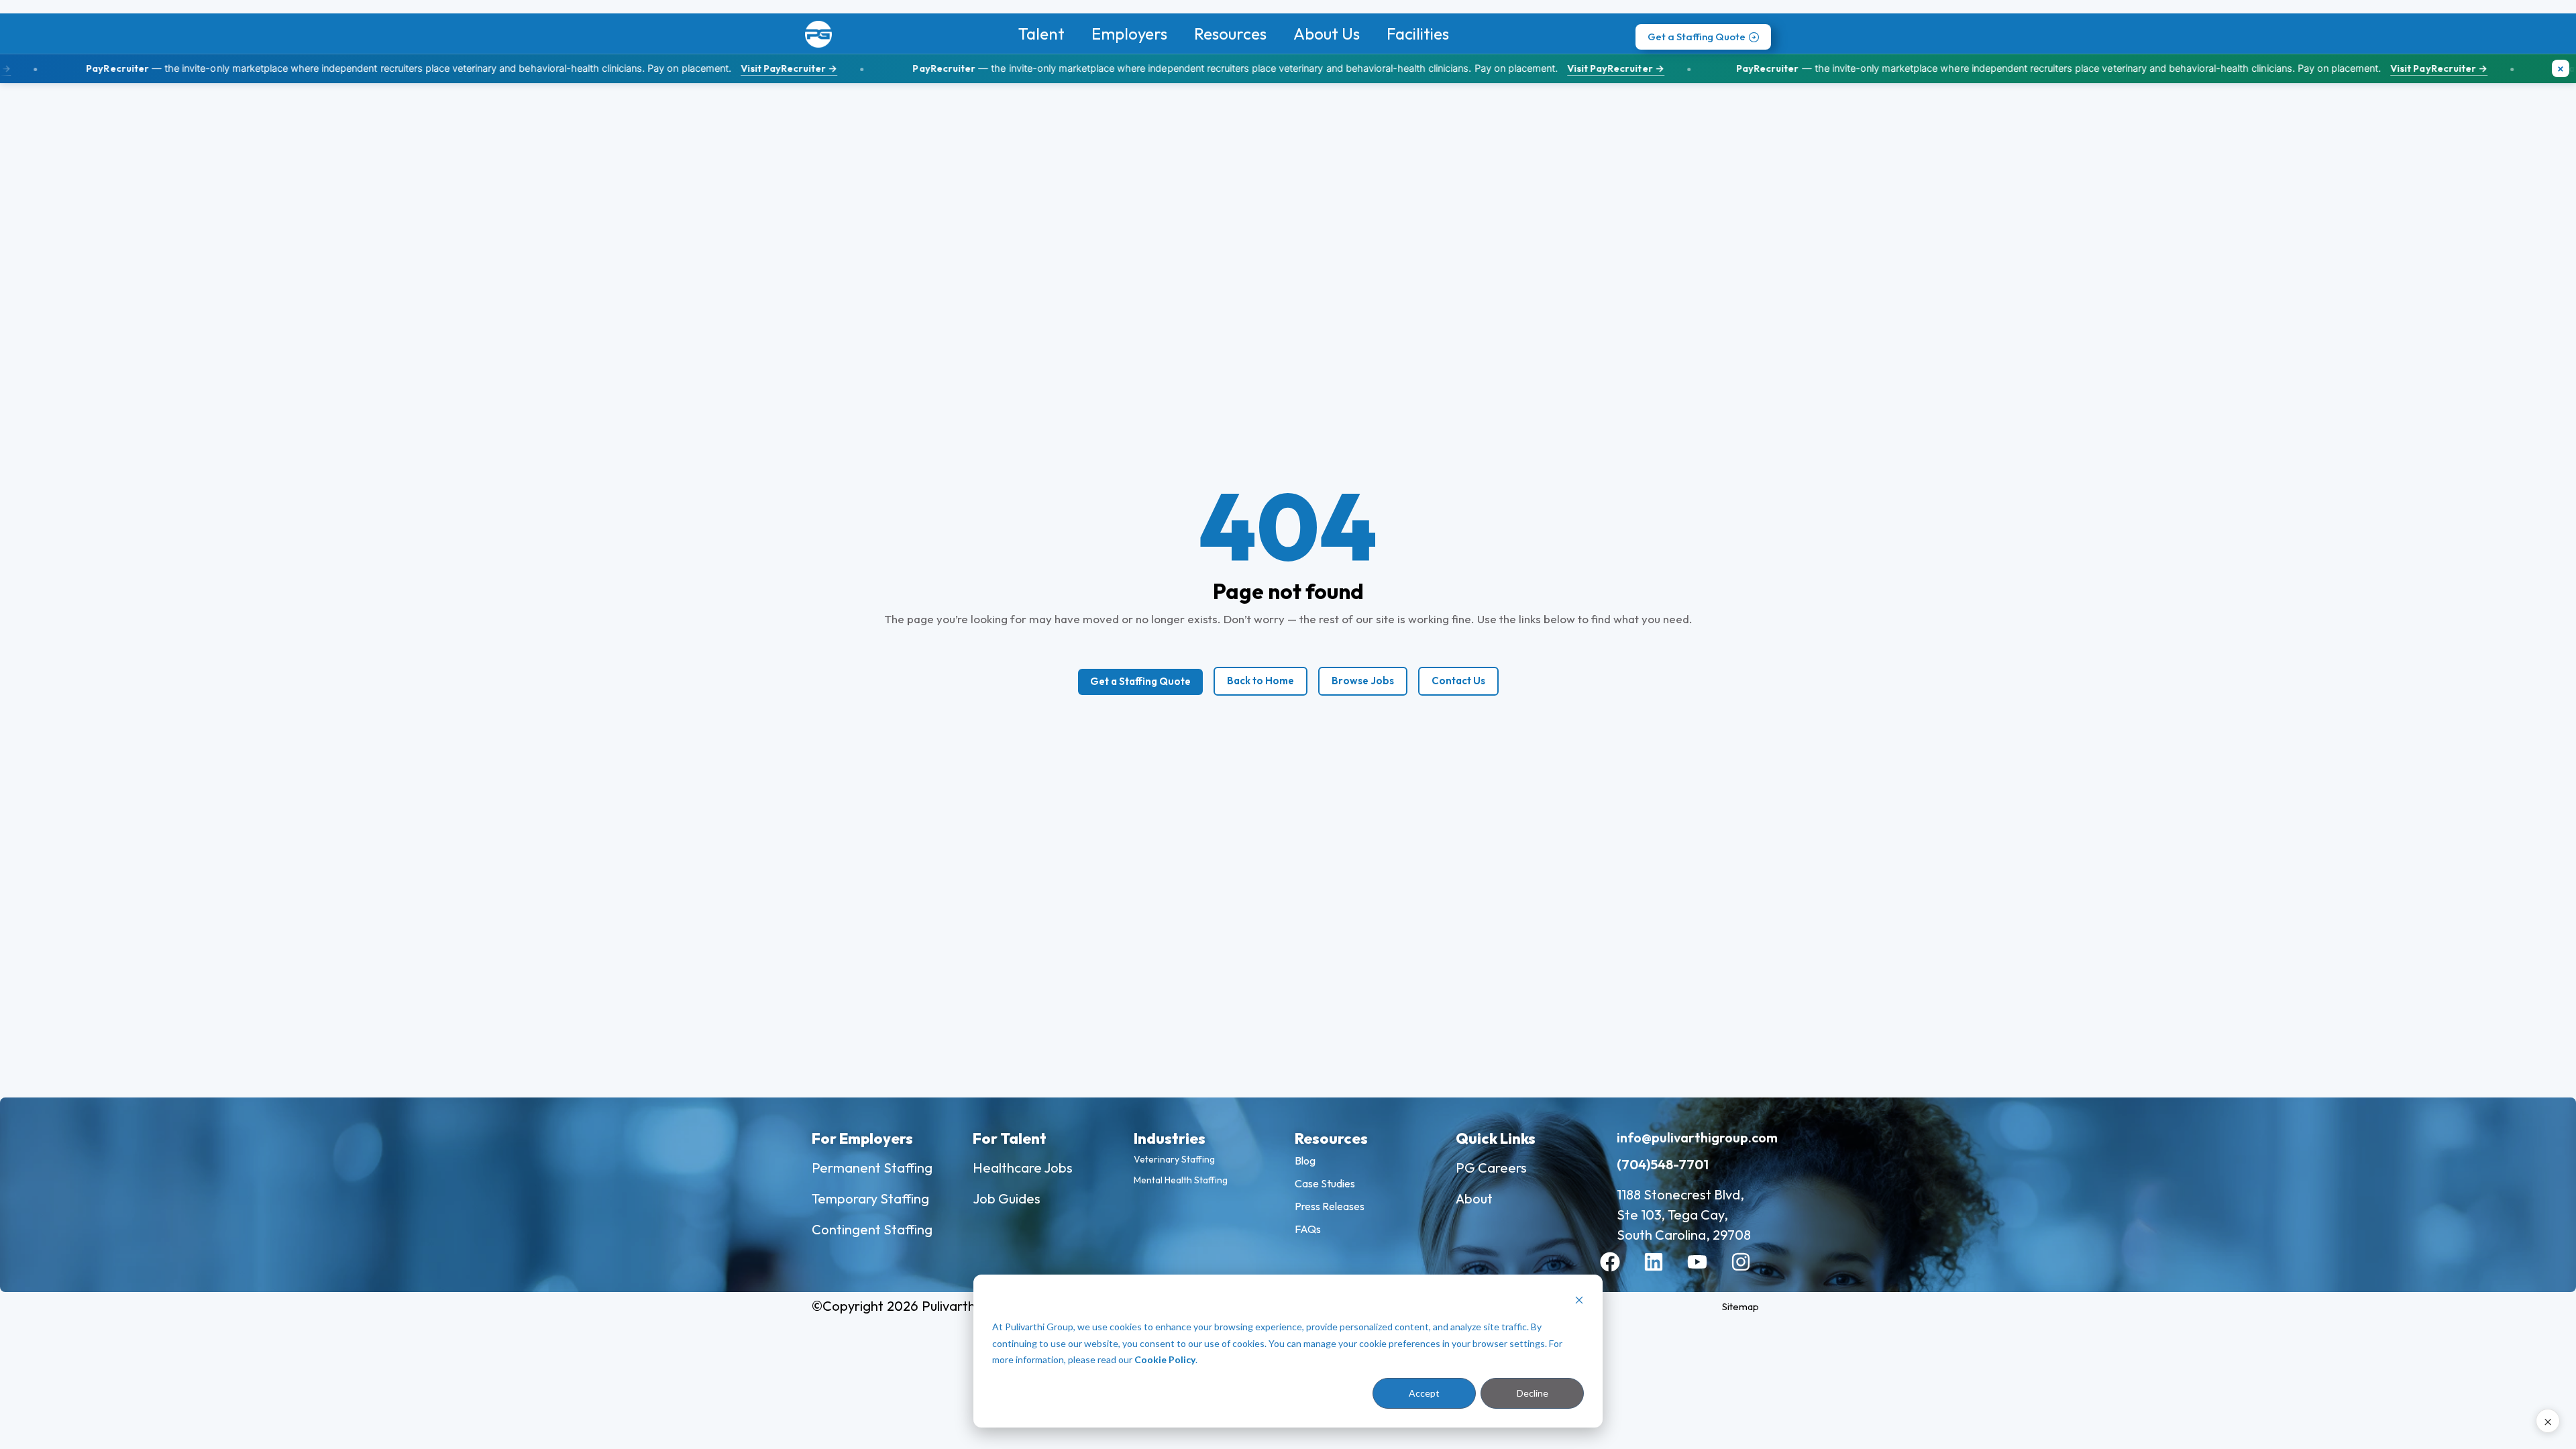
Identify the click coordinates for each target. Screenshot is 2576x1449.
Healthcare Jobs (1023, 1168)
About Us (1327, 34)
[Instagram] (1751, 1272)
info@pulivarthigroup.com (1697, 1137)
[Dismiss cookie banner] (1579, 1302)
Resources (1230, 34)
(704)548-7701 (1663, 1164)
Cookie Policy (1165, 1359)
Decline (1533, 1393)
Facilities (1418, 34)
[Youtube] (1707, 1272)
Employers (1129, 34)
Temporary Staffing (870, 1198)
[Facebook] (1620, 1272)
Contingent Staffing (872, 1229)
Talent (1041, 34)
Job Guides (1007, 1198)
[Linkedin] (1664, 1272)
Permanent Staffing (872, 1168)
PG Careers (1491, 1168)
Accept (1424, 1393)
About (1474, 1198)
